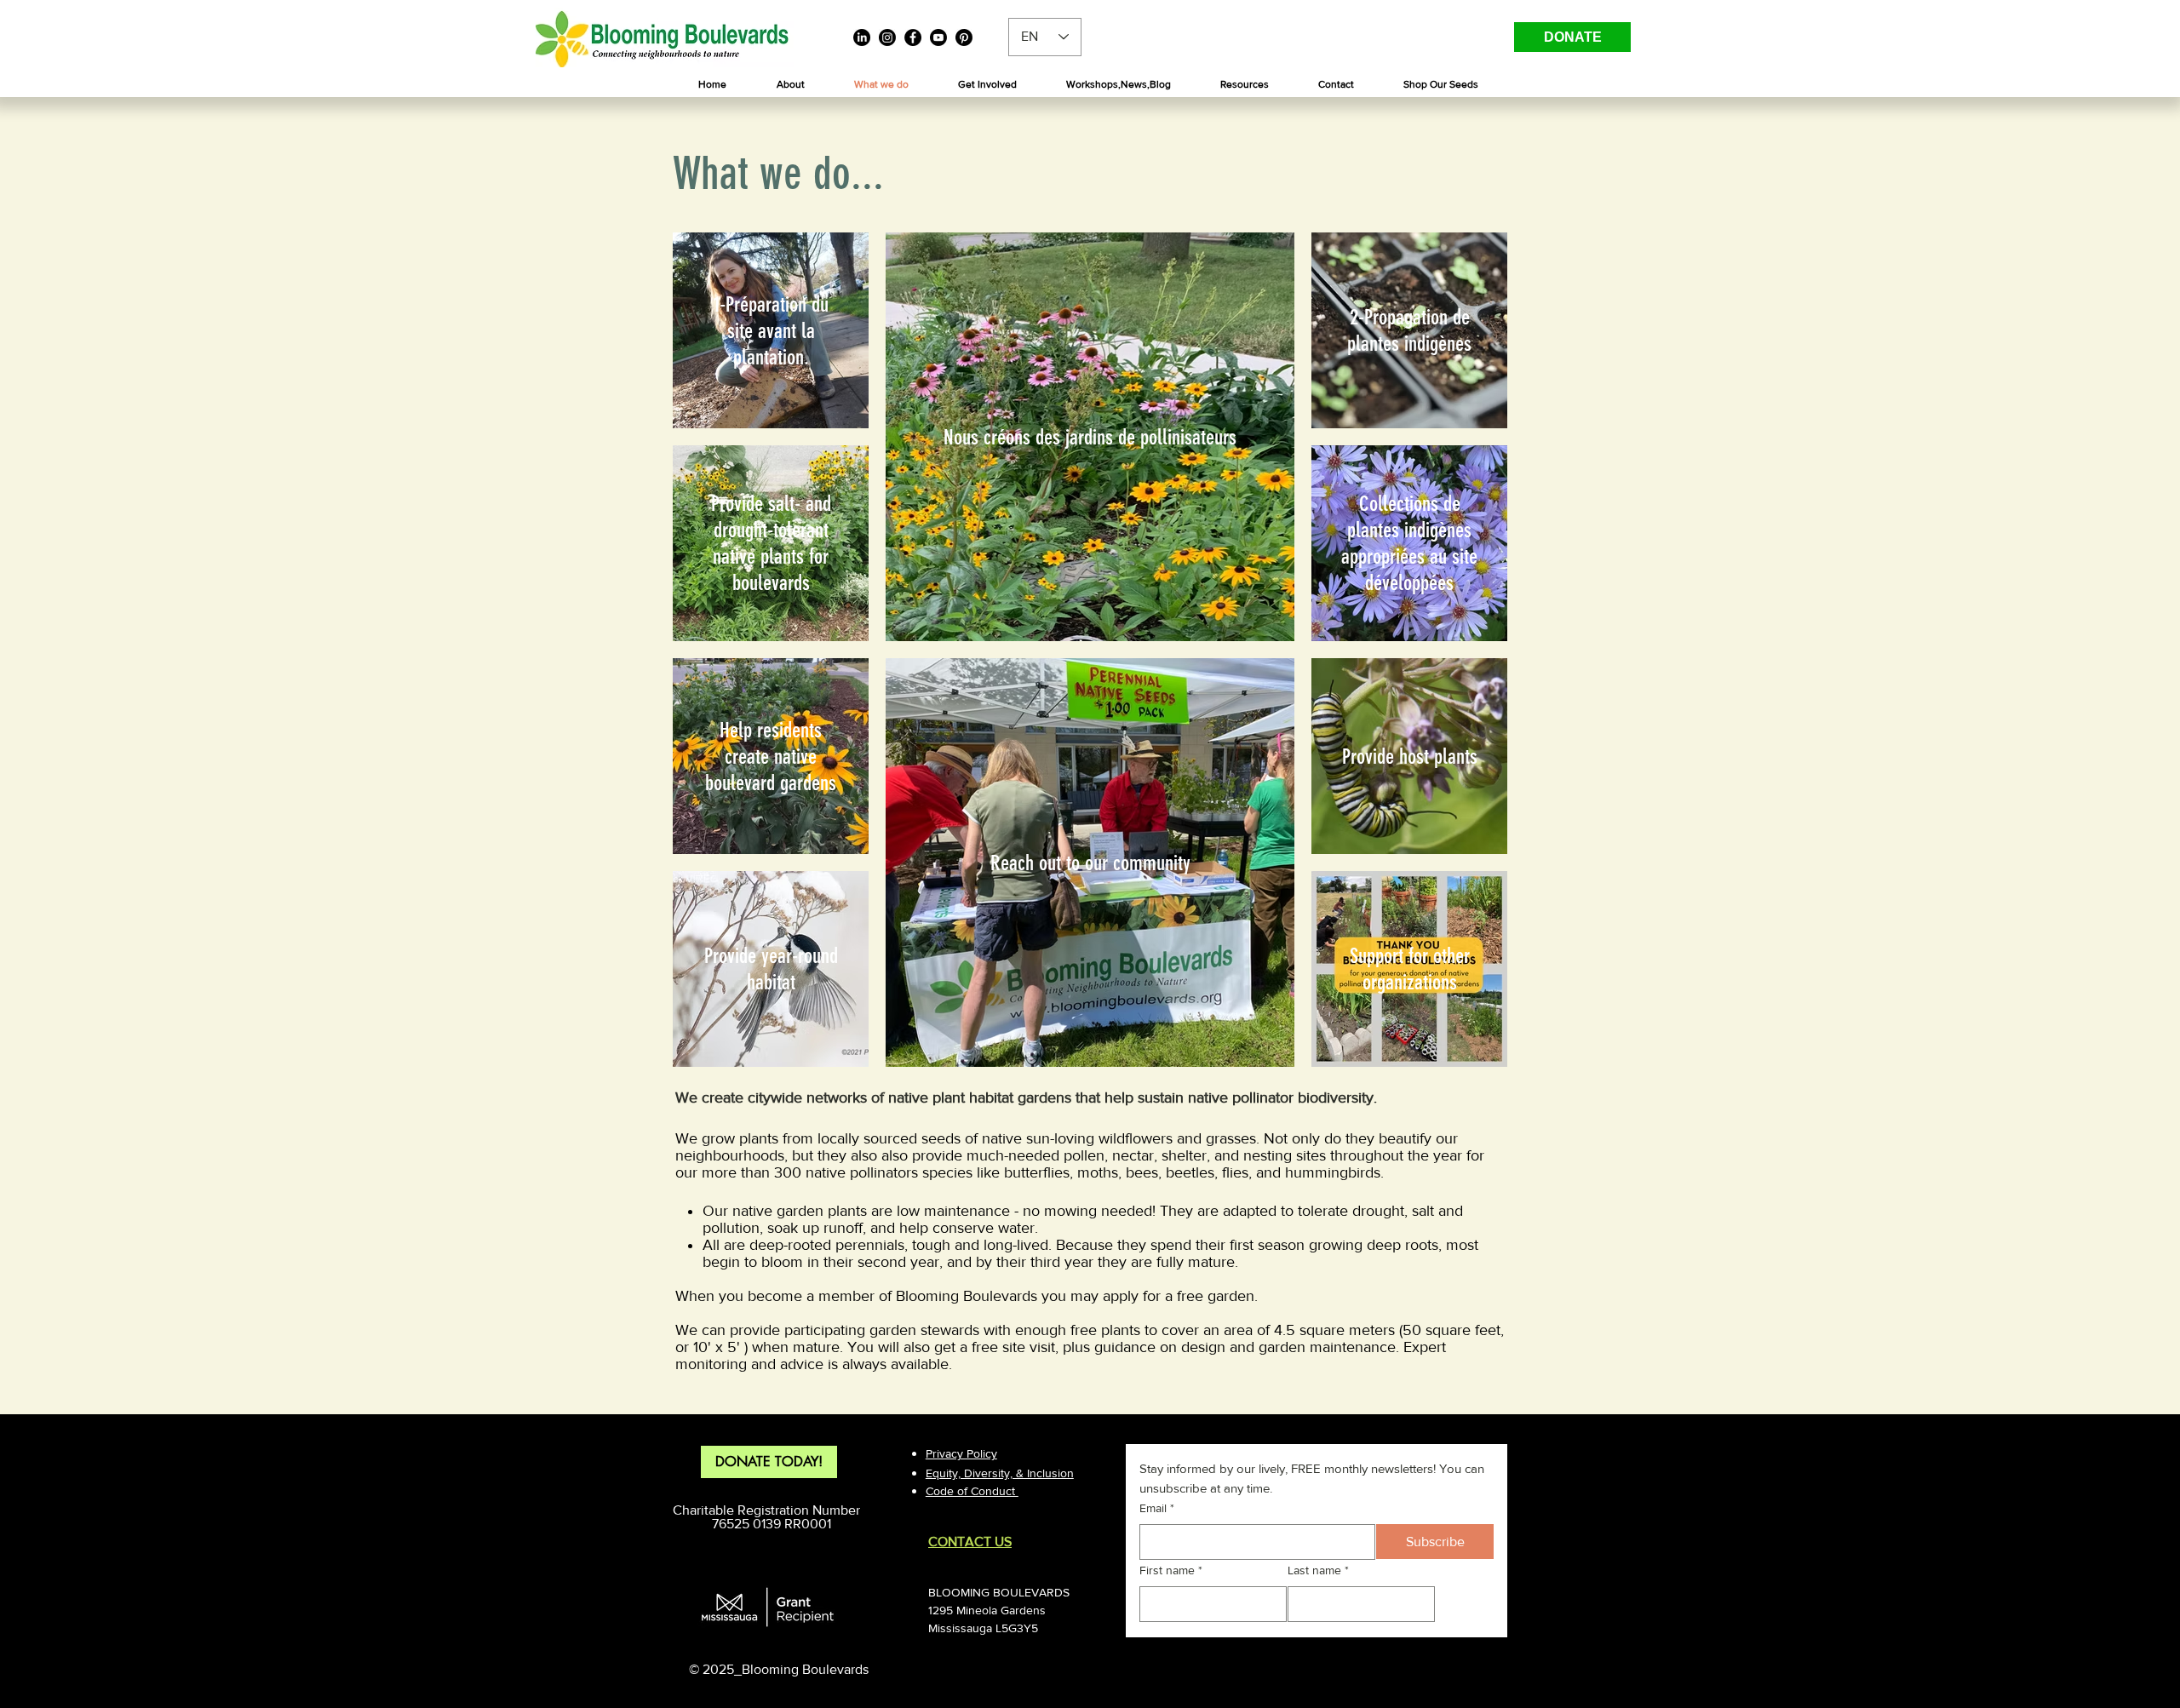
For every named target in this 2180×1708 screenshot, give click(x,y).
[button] (790, 85)
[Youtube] (938, 37)
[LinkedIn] (862, 37)
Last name (1318, 1570)
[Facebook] (913, 37)
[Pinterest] (964, 37)
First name (1171, 1570)
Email (1157, 1508)
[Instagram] (887, 37)
